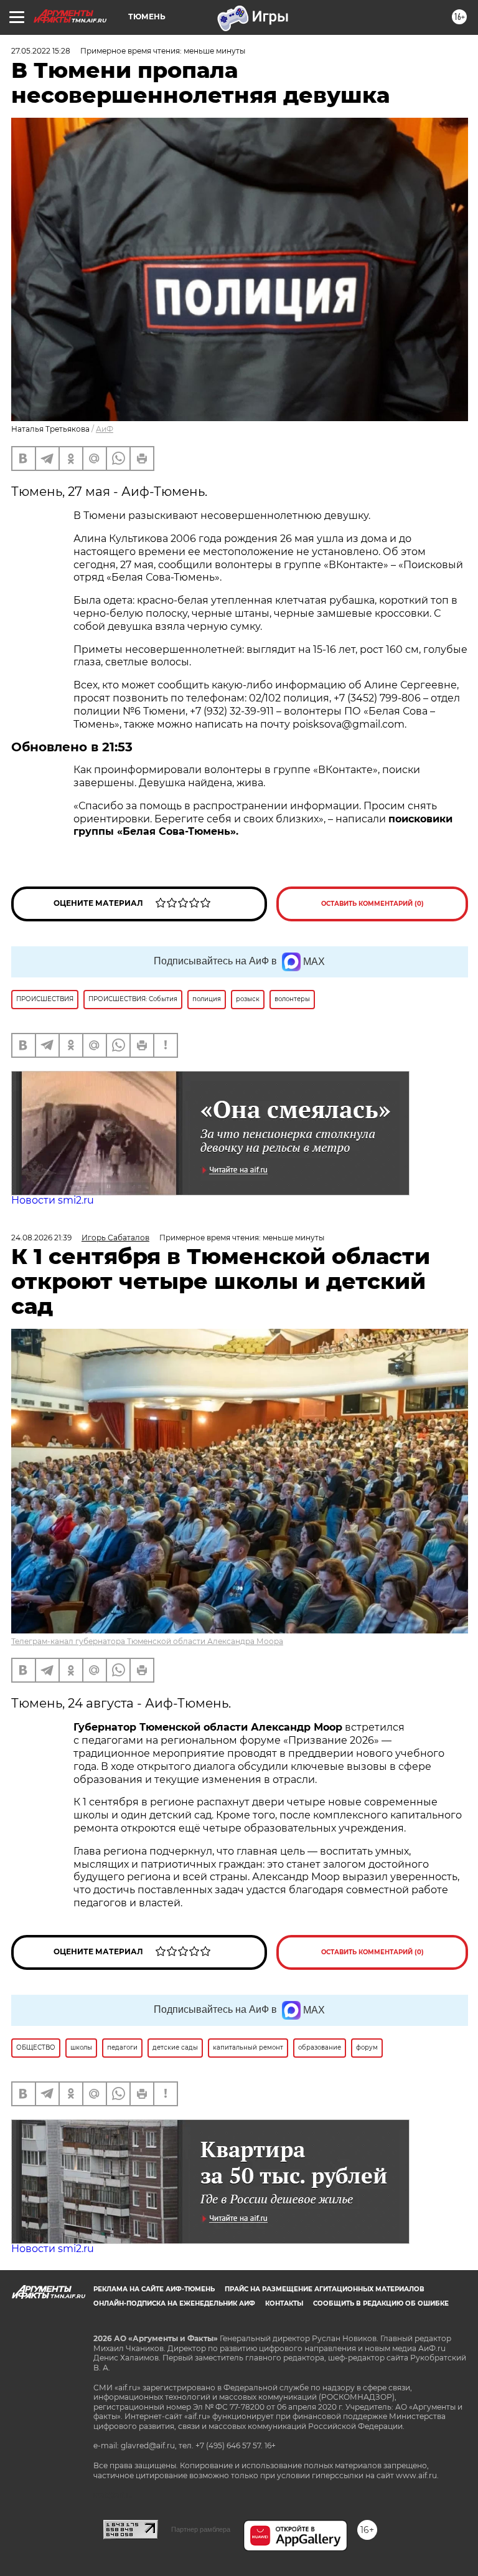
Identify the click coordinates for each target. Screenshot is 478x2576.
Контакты (284, 2303)
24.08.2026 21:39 (41, 1238)
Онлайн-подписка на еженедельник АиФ (174, 2303)
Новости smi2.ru (53, 1200)
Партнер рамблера (201, 2529)
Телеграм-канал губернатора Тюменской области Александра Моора (147, 1641)
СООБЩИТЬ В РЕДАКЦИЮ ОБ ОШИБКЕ (381, 2303)
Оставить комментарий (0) (373, 904)
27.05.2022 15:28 (41, 51)
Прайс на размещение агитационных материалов (325, 2289)
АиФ (105, 429)
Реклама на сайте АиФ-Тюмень (154, 2289)
